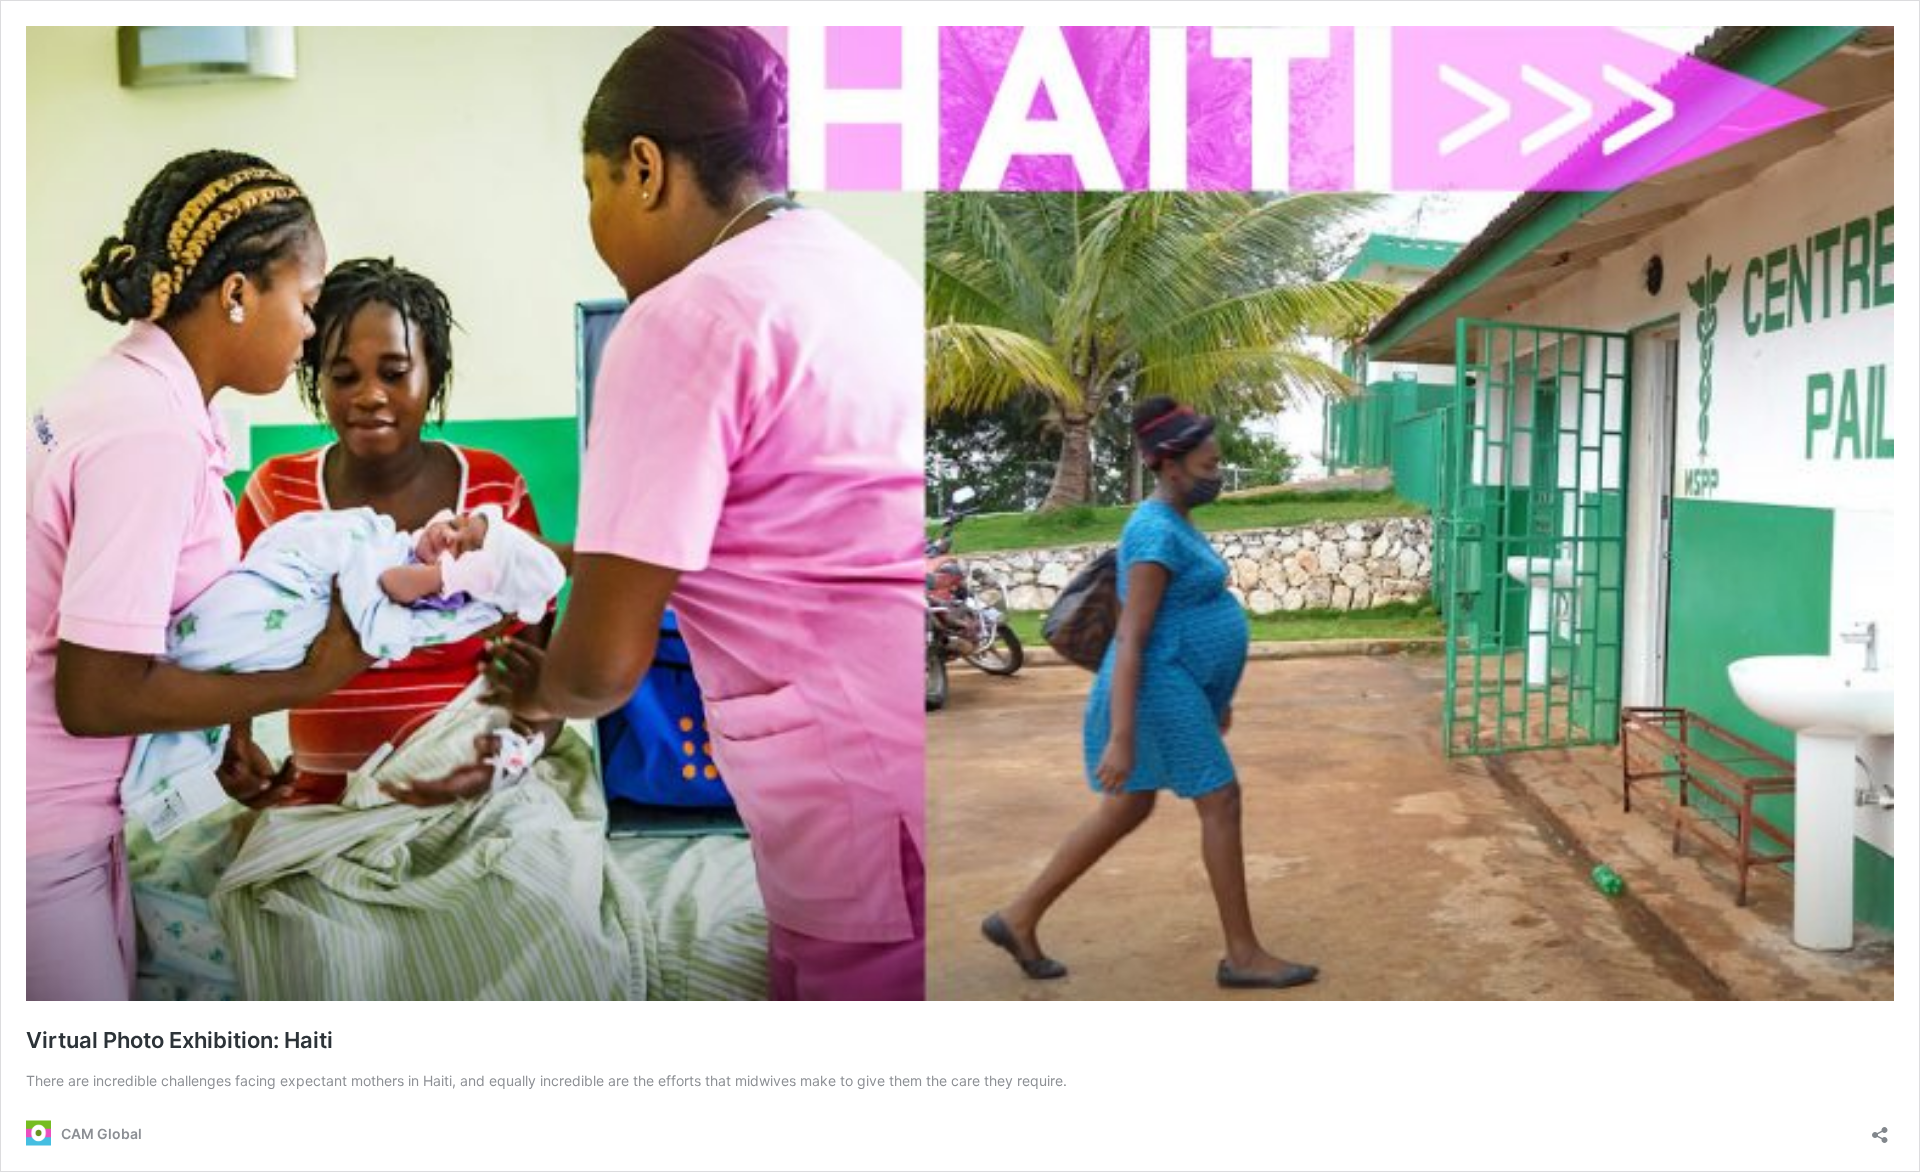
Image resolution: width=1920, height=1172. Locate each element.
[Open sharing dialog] (1880, 1128)
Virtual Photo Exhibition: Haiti (179, 1040)
